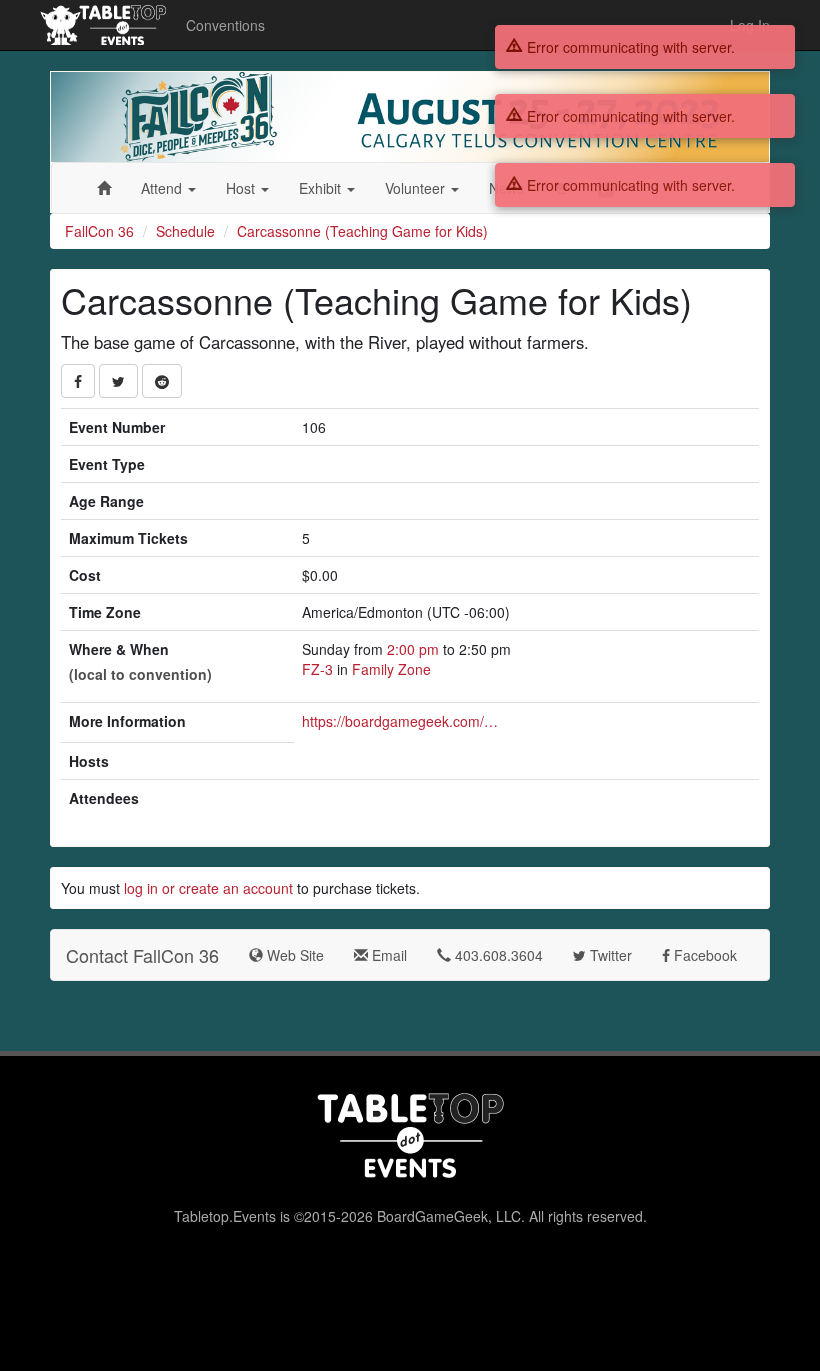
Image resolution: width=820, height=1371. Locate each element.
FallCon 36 (99, 231)
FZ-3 (317, 669)
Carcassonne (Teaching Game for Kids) (362, 231)
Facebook (703, 955)
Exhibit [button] (322, 188)
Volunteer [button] (417, 188)
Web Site (293, 955)
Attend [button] (163, 188)
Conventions (225, 25)
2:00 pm (415, 649)
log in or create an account (208, 888)
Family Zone (391, 669)
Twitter (609, 955)
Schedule (185, 231)
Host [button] (242, 188)
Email (387, 955)
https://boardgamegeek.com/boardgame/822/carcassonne (402, 721)
